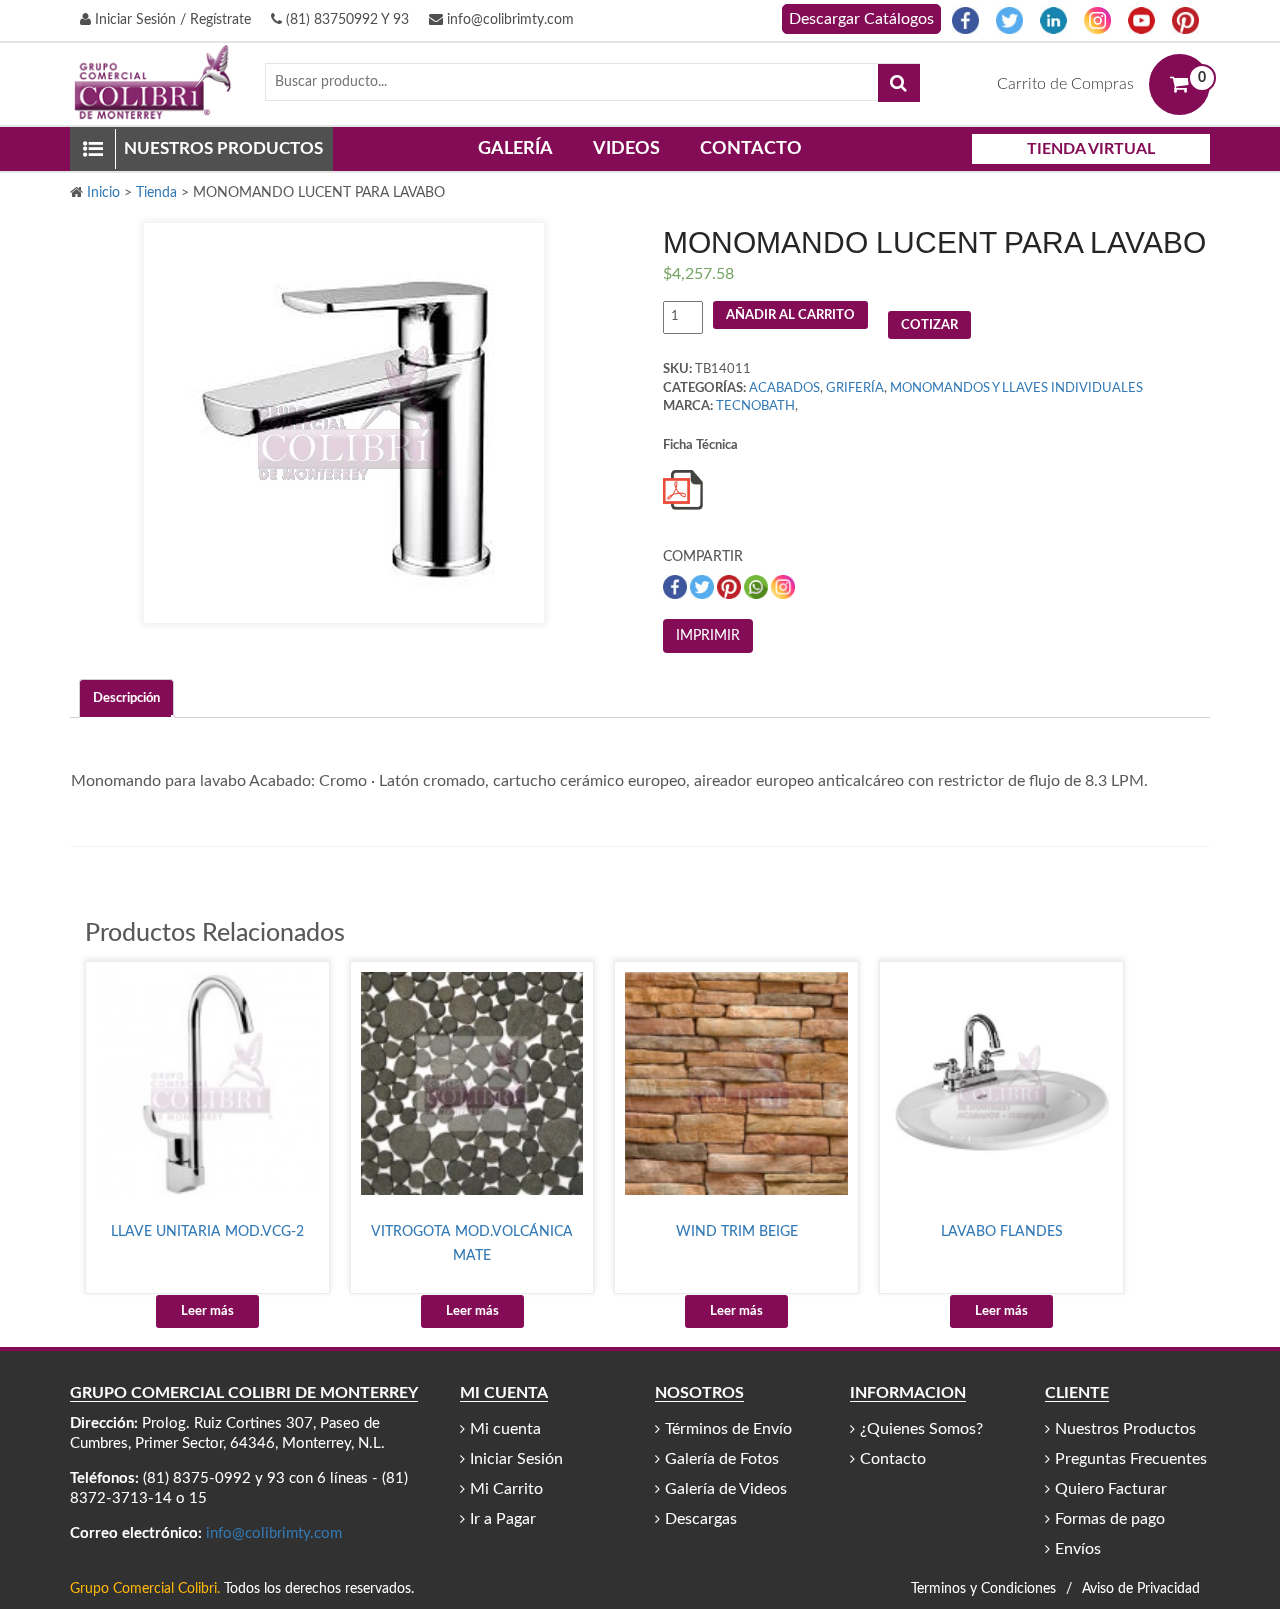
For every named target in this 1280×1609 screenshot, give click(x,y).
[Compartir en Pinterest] (730, 587)
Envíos (1078, 1549)
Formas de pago (1110, 1519)
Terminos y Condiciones (983, 1589)
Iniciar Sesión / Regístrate (171, 20)
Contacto (751, 149)
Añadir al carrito (790, 315)
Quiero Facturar (1111, 1489)
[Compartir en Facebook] (676, 587)
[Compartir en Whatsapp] (757, 587)
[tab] (126, 698)
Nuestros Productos (1125, 1429)
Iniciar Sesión (516, 1459)
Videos (626, 149)
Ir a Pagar (503, 1519)
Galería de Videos (726, 1489)
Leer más (207, 1311)
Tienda (156, 193)
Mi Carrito (506, 1489)
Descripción (126, 698)
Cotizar (929, 325)
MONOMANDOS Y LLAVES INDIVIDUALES (1016, 388)
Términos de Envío (728, 1429)
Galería (515, 149)
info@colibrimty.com (508, 20)
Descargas (701, 1519)
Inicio (103, 193)
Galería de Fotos (722, 1459)
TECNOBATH (755, 406)
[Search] (899, 83)
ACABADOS (784, 388)
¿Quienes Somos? (921, 1429)
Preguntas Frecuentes (1131, 1459)
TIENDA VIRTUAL (1091, 149)
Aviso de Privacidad (1141, 1589)
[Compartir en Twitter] (703, 587)
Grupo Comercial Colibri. (145, 1589)
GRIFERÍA (855, 388)
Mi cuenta (505, 1429)
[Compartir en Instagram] (783, 587)
